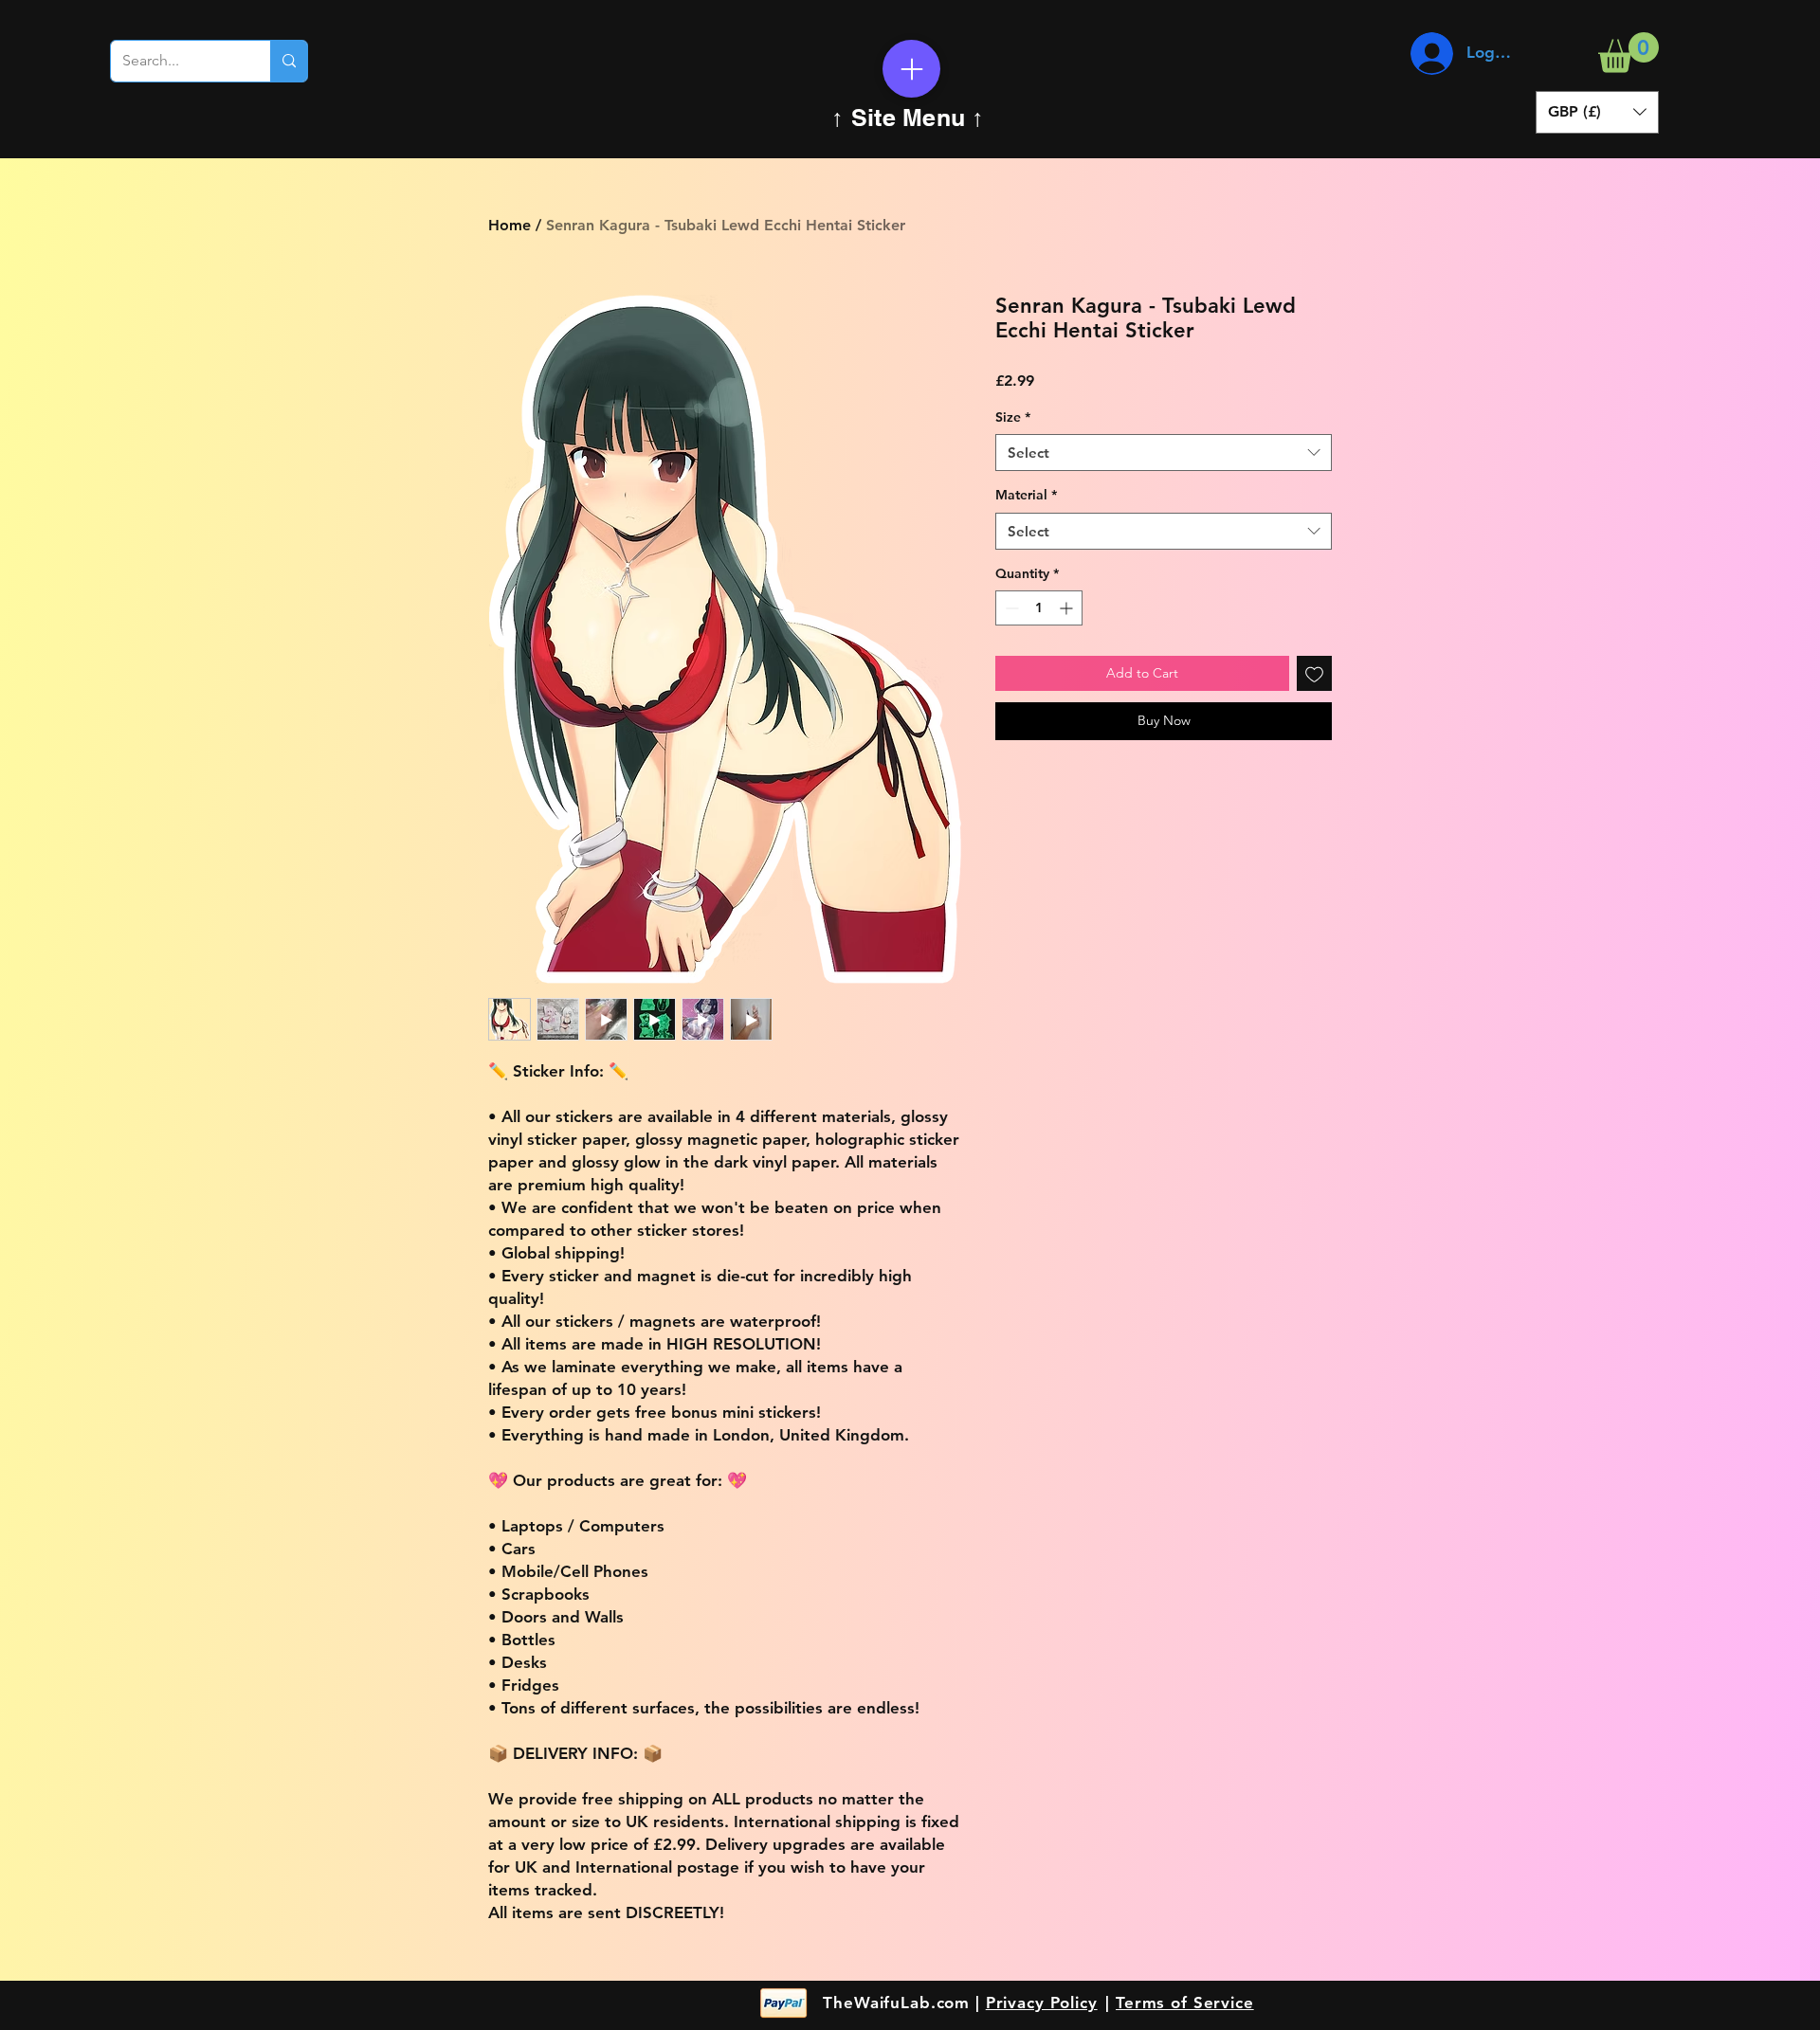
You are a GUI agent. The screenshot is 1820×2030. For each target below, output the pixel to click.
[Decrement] (1010, 608)
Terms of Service (1185, 2003)
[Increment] (1068, 608)
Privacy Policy (1042, 2003)
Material (1026, 495)
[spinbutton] (1039, 608)
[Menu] (911, 69)
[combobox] (1164, 453)
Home (510, 225)
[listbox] (1597, 112)
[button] (1629, 53)
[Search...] (289, 61)
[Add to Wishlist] (1314, 673)
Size (1013, 417)
